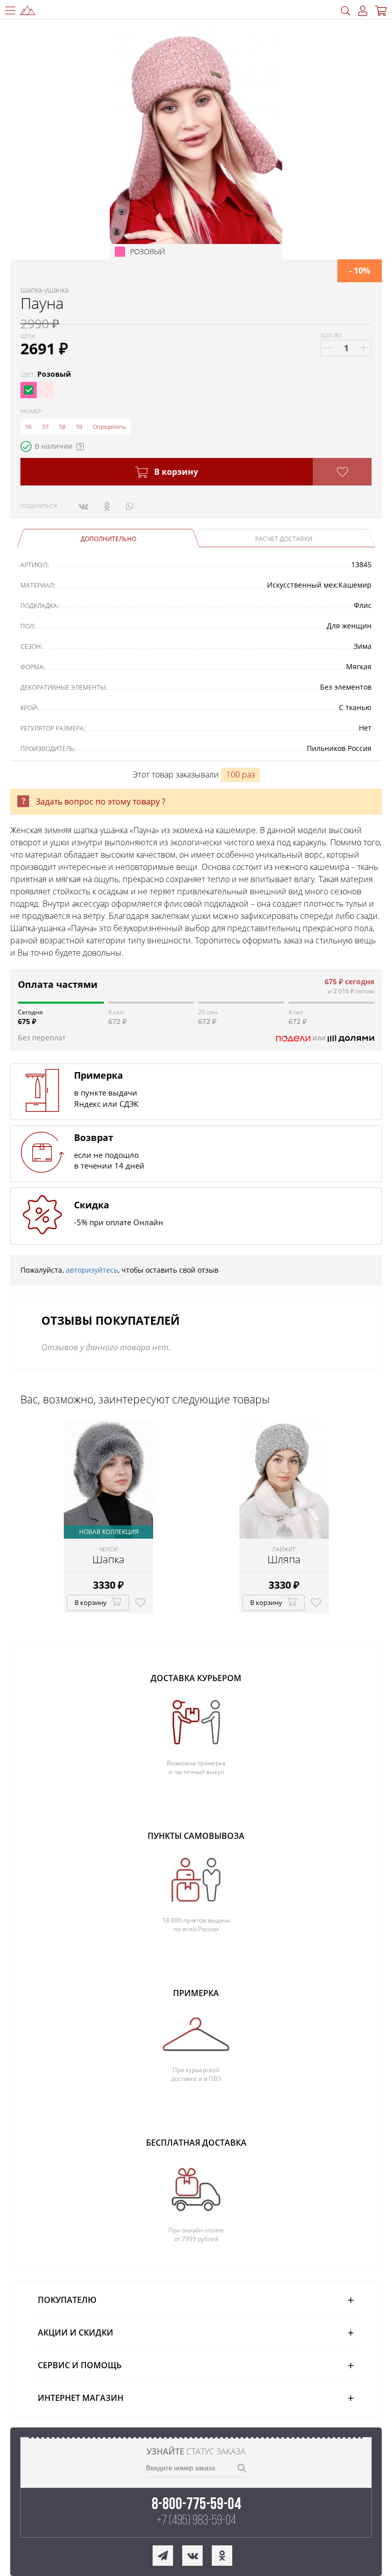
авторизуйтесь (92, 1270)
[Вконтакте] (83, 506)
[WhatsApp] (129, 506)
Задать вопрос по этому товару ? (101, 801)
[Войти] (363, 11)
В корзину (175, 472)
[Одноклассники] (107, 506)
